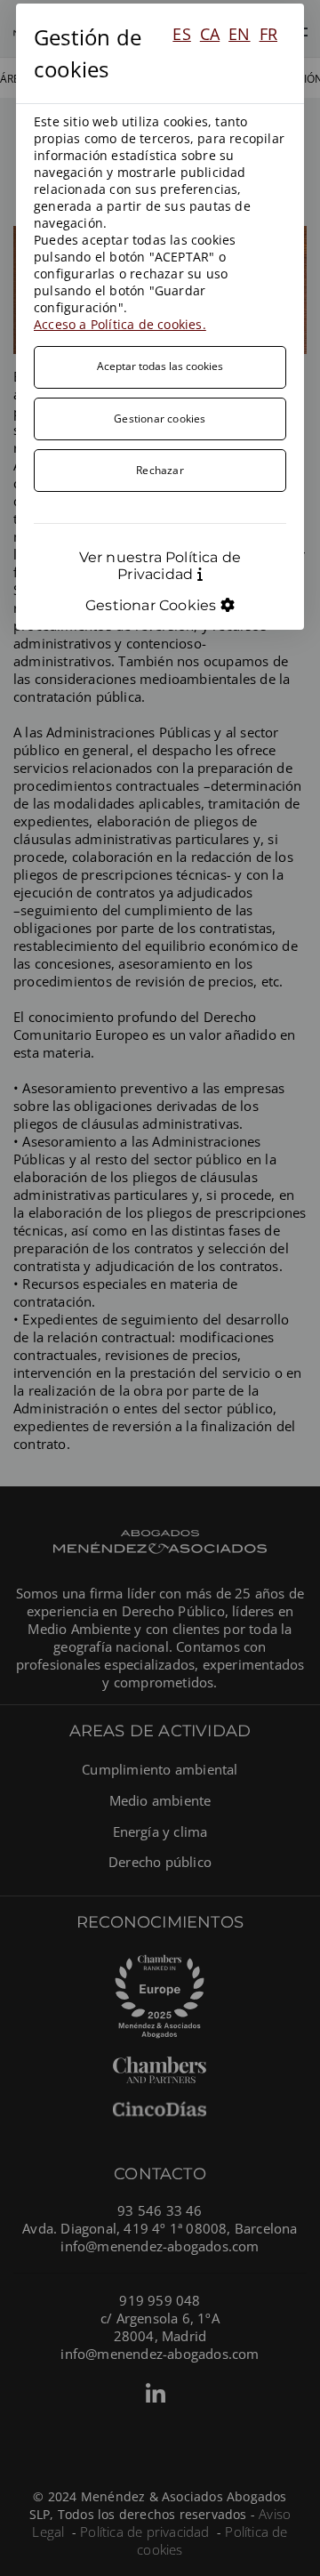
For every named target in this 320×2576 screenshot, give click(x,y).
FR (268, 34)
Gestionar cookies (160, 419)
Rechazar (160, 470)
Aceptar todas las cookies (160, 366)
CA (210, 34)
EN (239, 34)
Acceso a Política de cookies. (120, 324)
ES (181, 34)
